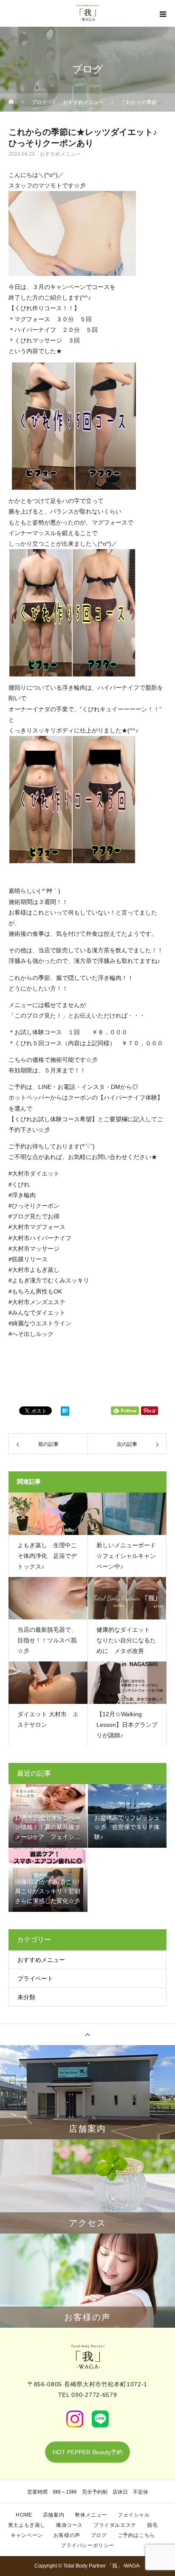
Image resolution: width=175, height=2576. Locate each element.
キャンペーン (27, 2535)
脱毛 (152, 2525)
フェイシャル (134, 2515)
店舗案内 (54, 2515)
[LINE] (100, 2419)
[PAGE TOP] (87, 2034)
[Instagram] (75, 2419)
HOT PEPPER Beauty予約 (88, 2452)
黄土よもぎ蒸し (27, 2525)
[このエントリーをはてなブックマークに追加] (65, 1413)
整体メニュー (91, 2515)
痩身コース (69, 2525)
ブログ (99, 2535)
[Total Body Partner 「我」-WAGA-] (87, 2357)
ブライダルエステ (115, 2525)
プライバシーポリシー (87, 2545)
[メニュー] (162, 14)
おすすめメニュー (60, 154)
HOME (24, 2515)
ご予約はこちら (136, 2535)
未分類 (26, 1997)
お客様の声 (67, 2535)
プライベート (35, 1978)
